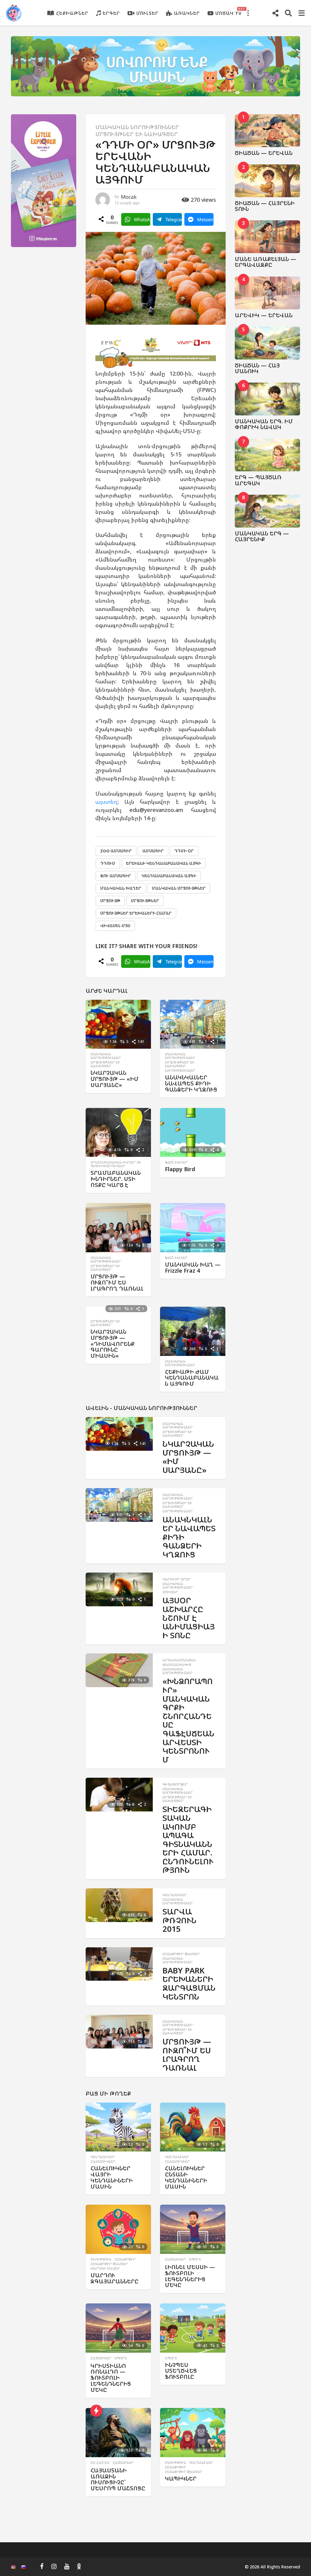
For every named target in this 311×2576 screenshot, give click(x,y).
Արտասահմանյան (179, 1660)
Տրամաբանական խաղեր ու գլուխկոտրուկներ (116, 1164)
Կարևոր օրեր (177, 1579)
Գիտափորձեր (175, 1784)
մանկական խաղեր (121, 888)
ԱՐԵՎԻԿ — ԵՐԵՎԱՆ (264, 315)
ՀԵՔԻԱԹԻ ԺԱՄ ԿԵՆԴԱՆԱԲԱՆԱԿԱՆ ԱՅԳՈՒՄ (192, 1378)
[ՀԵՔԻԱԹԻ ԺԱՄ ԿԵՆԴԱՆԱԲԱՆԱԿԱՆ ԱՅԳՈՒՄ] (193, 1331)
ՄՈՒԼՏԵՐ (147, 13)
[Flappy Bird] (193, 1133)
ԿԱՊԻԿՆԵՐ (181, 2478)
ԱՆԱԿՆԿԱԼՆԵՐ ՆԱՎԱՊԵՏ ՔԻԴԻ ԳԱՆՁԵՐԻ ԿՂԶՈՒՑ (191, 1083)
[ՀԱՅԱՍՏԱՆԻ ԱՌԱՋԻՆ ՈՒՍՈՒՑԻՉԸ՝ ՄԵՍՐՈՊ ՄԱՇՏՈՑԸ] (118, 2433)
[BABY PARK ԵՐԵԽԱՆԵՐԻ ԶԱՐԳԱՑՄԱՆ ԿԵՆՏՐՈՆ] (119, 1964)
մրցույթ (110, 901)
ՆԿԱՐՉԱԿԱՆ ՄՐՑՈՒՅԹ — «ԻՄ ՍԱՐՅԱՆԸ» (114, 1079)
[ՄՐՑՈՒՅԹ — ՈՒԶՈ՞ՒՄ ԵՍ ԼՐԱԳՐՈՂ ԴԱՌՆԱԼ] (118, 1228)
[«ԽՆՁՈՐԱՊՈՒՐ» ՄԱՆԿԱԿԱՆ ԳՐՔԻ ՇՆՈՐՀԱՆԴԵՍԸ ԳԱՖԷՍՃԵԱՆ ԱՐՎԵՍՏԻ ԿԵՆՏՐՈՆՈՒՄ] (119, 1670)
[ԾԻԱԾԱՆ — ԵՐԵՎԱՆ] (268, 131)
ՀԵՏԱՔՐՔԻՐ (125, 2259)
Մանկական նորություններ (137, 127)
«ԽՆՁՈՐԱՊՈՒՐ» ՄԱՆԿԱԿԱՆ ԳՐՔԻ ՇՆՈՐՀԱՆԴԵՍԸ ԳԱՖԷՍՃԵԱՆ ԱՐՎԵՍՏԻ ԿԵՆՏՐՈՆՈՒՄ (188, 1720)
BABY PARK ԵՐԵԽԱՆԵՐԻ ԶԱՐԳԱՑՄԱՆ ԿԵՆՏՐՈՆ (189, 1983)
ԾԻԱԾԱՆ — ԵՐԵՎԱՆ (264, 153)
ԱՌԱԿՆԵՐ (187, 13)
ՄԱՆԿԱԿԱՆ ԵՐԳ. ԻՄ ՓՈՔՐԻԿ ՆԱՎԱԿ (264, 424)
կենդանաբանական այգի (169, 876)
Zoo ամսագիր (116, 851)
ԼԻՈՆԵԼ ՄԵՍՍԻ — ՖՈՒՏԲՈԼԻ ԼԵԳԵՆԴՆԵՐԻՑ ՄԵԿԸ (190, 2276)
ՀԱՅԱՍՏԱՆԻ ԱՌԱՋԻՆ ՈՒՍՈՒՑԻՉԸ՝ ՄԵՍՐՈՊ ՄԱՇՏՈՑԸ (118, 2479)
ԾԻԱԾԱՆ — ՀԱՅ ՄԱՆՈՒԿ (257, 368)
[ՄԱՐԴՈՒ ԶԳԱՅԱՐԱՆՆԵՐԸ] (118, 2229)
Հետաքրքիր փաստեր (181, 1954)
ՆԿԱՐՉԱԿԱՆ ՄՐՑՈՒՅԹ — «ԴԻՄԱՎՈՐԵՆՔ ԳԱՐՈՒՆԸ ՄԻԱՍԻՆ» (113, 1344)
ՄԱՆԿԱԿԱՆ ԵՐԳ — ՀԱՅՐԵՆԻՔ (262, 536)
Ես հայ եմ (100, 2463)
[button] (248, 13)
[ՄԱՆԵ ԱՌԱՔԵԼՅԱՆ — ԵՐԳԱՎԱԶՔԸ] (268, 237)
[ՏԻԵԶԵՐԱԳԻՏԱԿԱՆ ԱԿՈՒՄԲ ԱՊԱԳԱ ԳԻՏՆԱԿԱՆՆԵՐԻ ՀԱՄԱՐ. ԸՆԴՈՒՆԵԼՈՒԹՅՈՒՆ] (119, 1795)
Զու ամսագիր (116, 876)
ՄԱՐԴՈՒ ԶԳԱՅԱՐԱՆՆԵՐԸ (114, 2278)
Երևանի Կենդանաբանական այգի (164, 863)
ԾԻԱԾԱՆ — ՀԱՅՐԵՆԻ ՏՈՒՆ (265, 206)
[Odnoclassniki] (79, 2566)
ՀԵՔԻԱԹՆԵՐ (72, 13)
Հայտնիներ (175, 2259)
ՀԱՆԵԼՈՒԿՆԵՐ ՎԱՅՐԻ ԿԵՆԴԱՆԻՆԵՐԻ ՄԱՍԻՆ (112, 2177)
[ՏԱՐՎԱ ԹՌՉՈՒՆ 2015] (119, 1905)
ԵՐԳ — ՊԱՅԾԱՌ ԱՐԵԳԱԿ (258, 480)
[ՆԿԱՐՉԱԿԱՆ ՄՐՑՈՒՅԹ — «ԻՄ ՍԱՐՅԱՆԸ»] (118, 1024)
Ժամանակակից (177, 1665)
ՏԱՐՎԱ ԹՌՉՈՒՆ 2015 (179, 1920)
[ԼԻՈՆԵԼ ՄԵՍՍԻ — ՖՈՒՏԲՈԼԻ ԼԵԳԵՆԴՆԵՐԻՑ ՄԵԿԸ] (193, 2229)
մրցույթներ (145, 901)
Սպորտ (195, 2259)
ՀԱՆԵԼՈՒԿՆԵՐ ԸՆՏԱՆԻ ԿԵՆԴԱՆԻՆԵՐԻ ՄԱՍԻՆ (186, 2177)
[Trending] (96, 2411)
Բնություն (101, 2259)
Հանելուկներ (103, 2162)
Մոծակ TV (229, 12)
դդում (108, 863)
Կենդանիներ (175, 1895)
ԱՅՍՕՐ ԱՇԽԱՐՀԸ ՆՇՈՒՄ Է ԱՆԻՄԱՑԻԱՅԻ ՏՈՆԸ (189, 1618)
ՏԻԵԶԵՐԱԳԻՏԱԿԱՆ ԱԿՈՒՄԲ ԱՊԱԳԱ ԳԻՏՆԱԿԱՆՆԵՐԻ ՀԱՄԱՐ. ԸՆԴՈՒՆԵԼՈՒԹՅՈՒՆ (188, 1839)
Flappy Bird (180, 1169)
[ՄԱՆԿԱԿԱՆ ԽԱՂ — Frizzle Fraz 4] (193, 1228)
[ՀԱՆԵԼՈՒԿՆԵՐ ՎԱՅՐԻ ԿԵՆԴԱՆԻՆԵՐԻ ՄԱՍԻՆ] (118, 2127)
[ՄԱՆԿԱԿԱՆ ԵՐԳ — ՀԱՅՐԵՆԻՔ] (268, 511)
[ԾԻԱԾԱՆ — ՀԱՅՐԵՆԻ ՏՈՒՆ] (268, 181)
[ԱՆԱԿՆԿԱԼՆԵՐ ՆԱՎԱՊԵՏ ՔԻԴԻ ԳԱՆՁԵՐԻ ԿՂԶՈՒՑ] (193, 1024)
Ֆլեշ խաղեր (176, 1162)
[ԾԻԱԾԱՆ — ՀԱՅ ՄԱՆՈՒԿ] (268, 343)
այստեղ (106, 802)
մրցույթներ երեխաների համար (136, 913)
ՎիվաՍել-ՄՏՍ (115, 926)
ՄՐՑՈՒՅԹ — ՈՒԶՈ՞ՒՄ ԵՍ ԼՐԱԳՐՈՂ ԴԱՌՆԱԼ (117, 1282)
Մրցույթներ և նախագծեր (137, 134)
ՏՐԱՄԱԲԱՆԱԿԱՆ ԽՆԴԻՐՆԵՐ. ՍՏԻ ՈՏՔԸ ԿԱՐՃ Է (116, 1179)
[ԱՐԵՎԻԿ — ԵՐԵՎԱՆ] (268, 293)
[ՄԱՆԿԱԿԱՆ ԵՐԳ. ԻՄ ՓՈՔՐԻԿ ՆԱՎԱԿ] (268, 399)
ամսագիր (153, 851)
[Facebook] (42, 2566)
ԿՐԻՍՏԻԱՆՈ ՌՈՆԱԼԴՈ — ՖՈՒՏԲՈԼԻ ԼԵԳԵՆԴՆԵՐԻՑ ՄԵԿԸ (111, 2378)
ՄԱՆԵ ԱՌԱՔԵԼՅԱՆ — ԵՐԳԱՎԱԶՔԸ (265, 262)
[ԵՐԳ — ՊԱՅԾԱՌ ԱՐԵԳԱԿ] (268, 455)
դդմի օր (184, 851)
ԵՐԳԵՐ (111, 13)
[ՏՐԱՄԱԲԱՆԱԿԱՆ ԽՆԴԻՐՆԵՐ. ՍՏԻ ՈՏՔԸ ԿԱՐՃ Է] (118, 1133)
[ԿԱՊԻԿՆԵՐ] (193, 2433)
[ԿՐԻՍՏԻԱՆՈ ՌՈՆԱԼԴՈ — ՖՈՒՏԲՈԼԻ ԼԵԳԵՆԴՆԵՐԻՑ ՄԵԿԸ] (118, 2328)
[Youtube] (67, 2566)
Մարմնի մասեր (105, 2268)
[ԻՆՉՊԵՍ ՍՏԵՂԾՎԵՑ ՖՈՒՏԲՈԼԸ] (193, 2328)
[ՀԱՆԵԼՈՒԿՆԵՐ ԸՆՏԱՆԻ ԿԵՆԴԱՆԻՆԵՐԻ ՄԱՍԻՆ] (193, 2127)
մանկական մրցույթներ (179, 888)
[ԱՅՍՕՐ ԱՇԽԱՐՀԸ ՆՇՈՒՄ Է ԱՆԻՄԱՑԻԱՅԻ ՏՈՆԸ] (119, 1589)
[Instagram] (54, 2566)
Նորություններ (180, 1071)
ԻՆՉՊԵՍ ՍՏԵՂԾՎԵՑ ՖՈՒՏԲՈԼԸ (181, 2371)
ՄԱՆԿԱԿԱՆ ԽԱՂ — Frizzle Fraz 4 (193, 1267)
